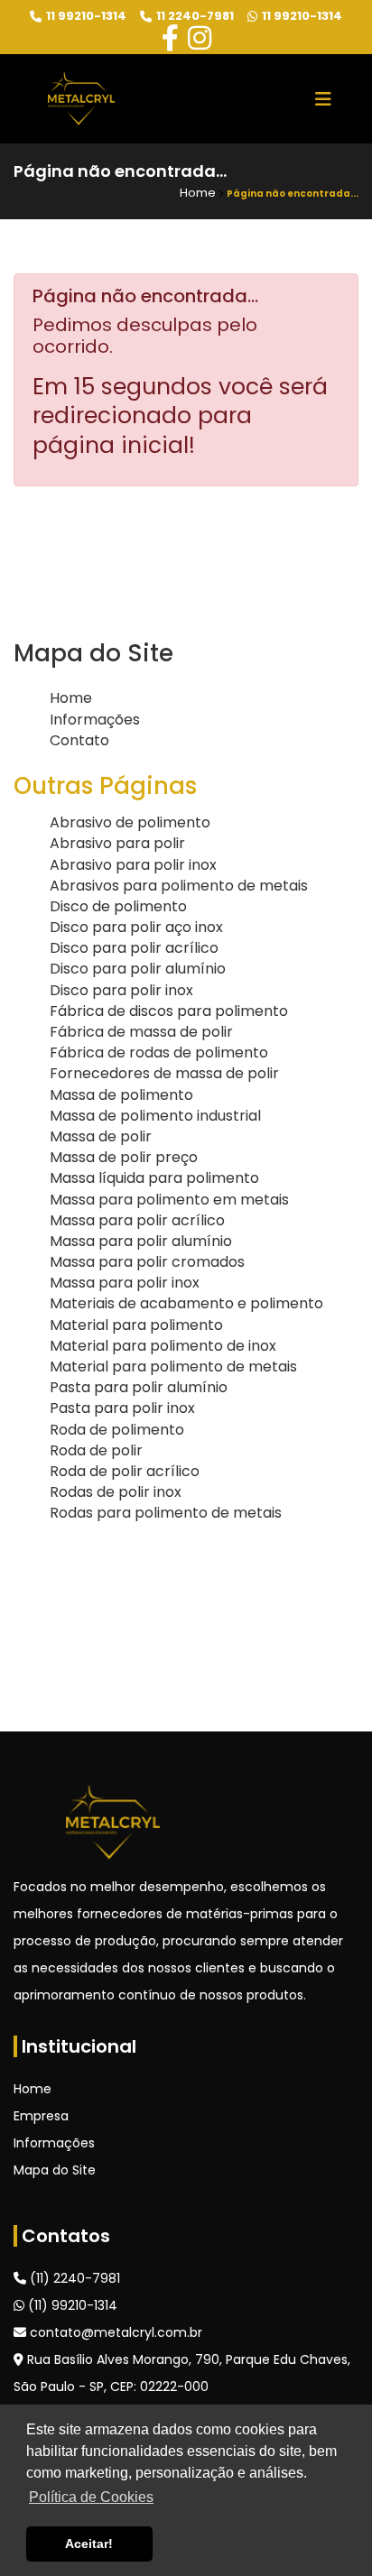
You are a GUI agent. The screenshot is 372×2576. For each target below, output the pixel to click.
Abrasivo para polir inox (133, 865)
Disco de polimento (118, 906)
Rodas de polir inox (116, 1492)
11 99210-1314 (86, 17)
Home (71, 698)
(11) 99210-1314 (71, 2305)
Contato (79, 740)
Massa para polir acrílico (137, 1220)
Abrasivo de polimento (130, 822)
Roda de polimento (117, 1430)
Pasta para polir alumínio (139, 1387)
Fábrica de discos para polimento (169, 1011)
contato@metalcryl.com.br (114, 2332)
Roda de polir (96, 1450)
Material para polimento (136, 1325)
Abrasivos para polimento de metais (179, 886)
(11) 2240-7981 (73, 2278)
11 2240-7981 (195, 17)
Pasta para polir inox (122, 1408)
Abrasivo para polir (117, 843)
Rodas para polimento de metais (166, 1513)
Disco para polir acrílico (134, 948)
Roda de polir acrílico (125, 1471)
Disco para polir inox (121, 990)
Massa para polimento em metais (169, 1200)
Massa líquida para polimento (154, 1178)
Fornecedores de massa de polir (164, 1073)
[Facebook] (170, 38)
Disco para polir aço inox (136, 927)
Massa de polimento (121, 1095)
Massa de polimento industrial (155, 1116)
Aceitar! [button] (89, 2544)
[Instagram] (200, 38)
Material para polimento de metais (173, 1366)
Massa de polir (101, 1136)
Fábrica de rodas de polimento (159, 1053)
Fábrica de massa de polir (141, 1032)
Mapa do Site (55, 2170)
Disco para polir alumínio (138, 969)
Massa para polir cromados (147, 1262)
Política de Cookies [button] (91, 2497)
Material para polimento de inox (163, 1346)
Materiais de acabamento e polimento (186, 1303)
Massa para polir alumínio (141, 1241)
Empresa (41, 2116)
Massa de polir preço (124, 1157)
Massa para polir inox (125, 1283)
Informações (95, 720)
